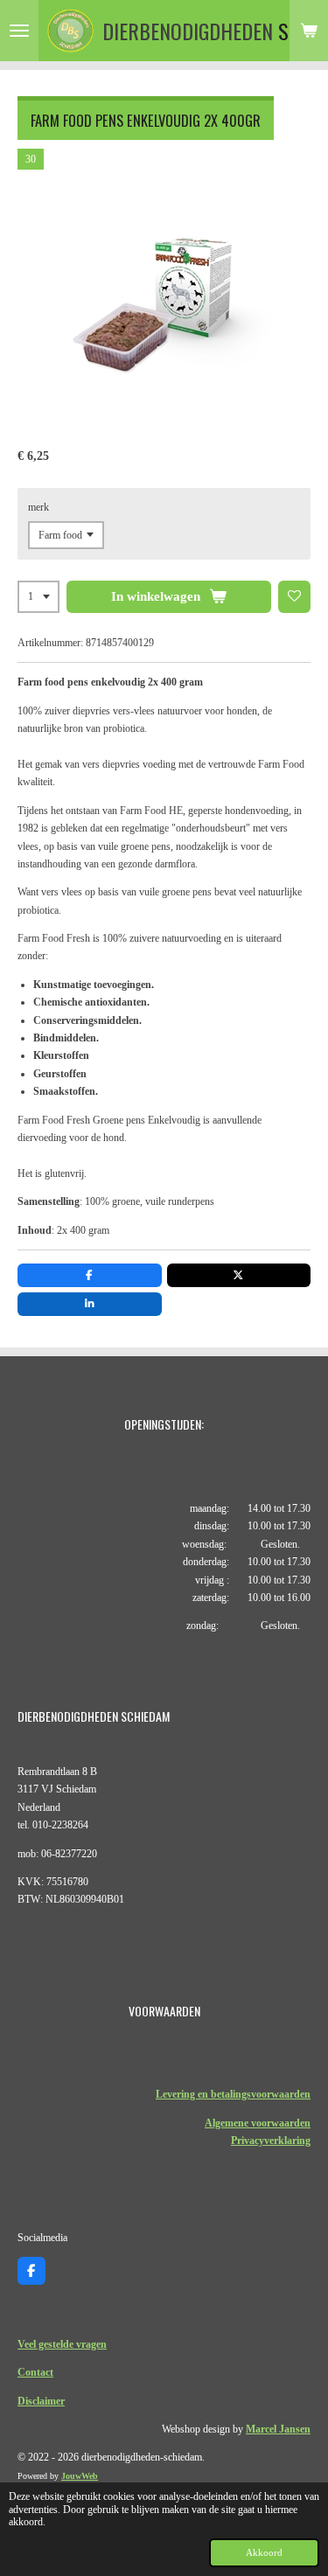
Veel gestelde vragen (62, 2344)
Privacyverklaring (271, 2141)
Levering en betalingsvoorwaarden (233, 2094)
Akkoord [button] (264, 2552)
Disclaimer (41, 2401)
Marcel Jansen (278, 2429)
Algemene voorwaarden (258, 2123)
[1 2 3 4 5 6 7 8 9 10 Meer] (38, 597)
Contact (35, 2372)
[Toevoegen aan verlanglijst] (295, 597)
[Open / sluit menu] (19, 31)
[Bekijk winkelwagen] (309, 31)
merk (38, 507)
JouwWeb (80, 2476)
